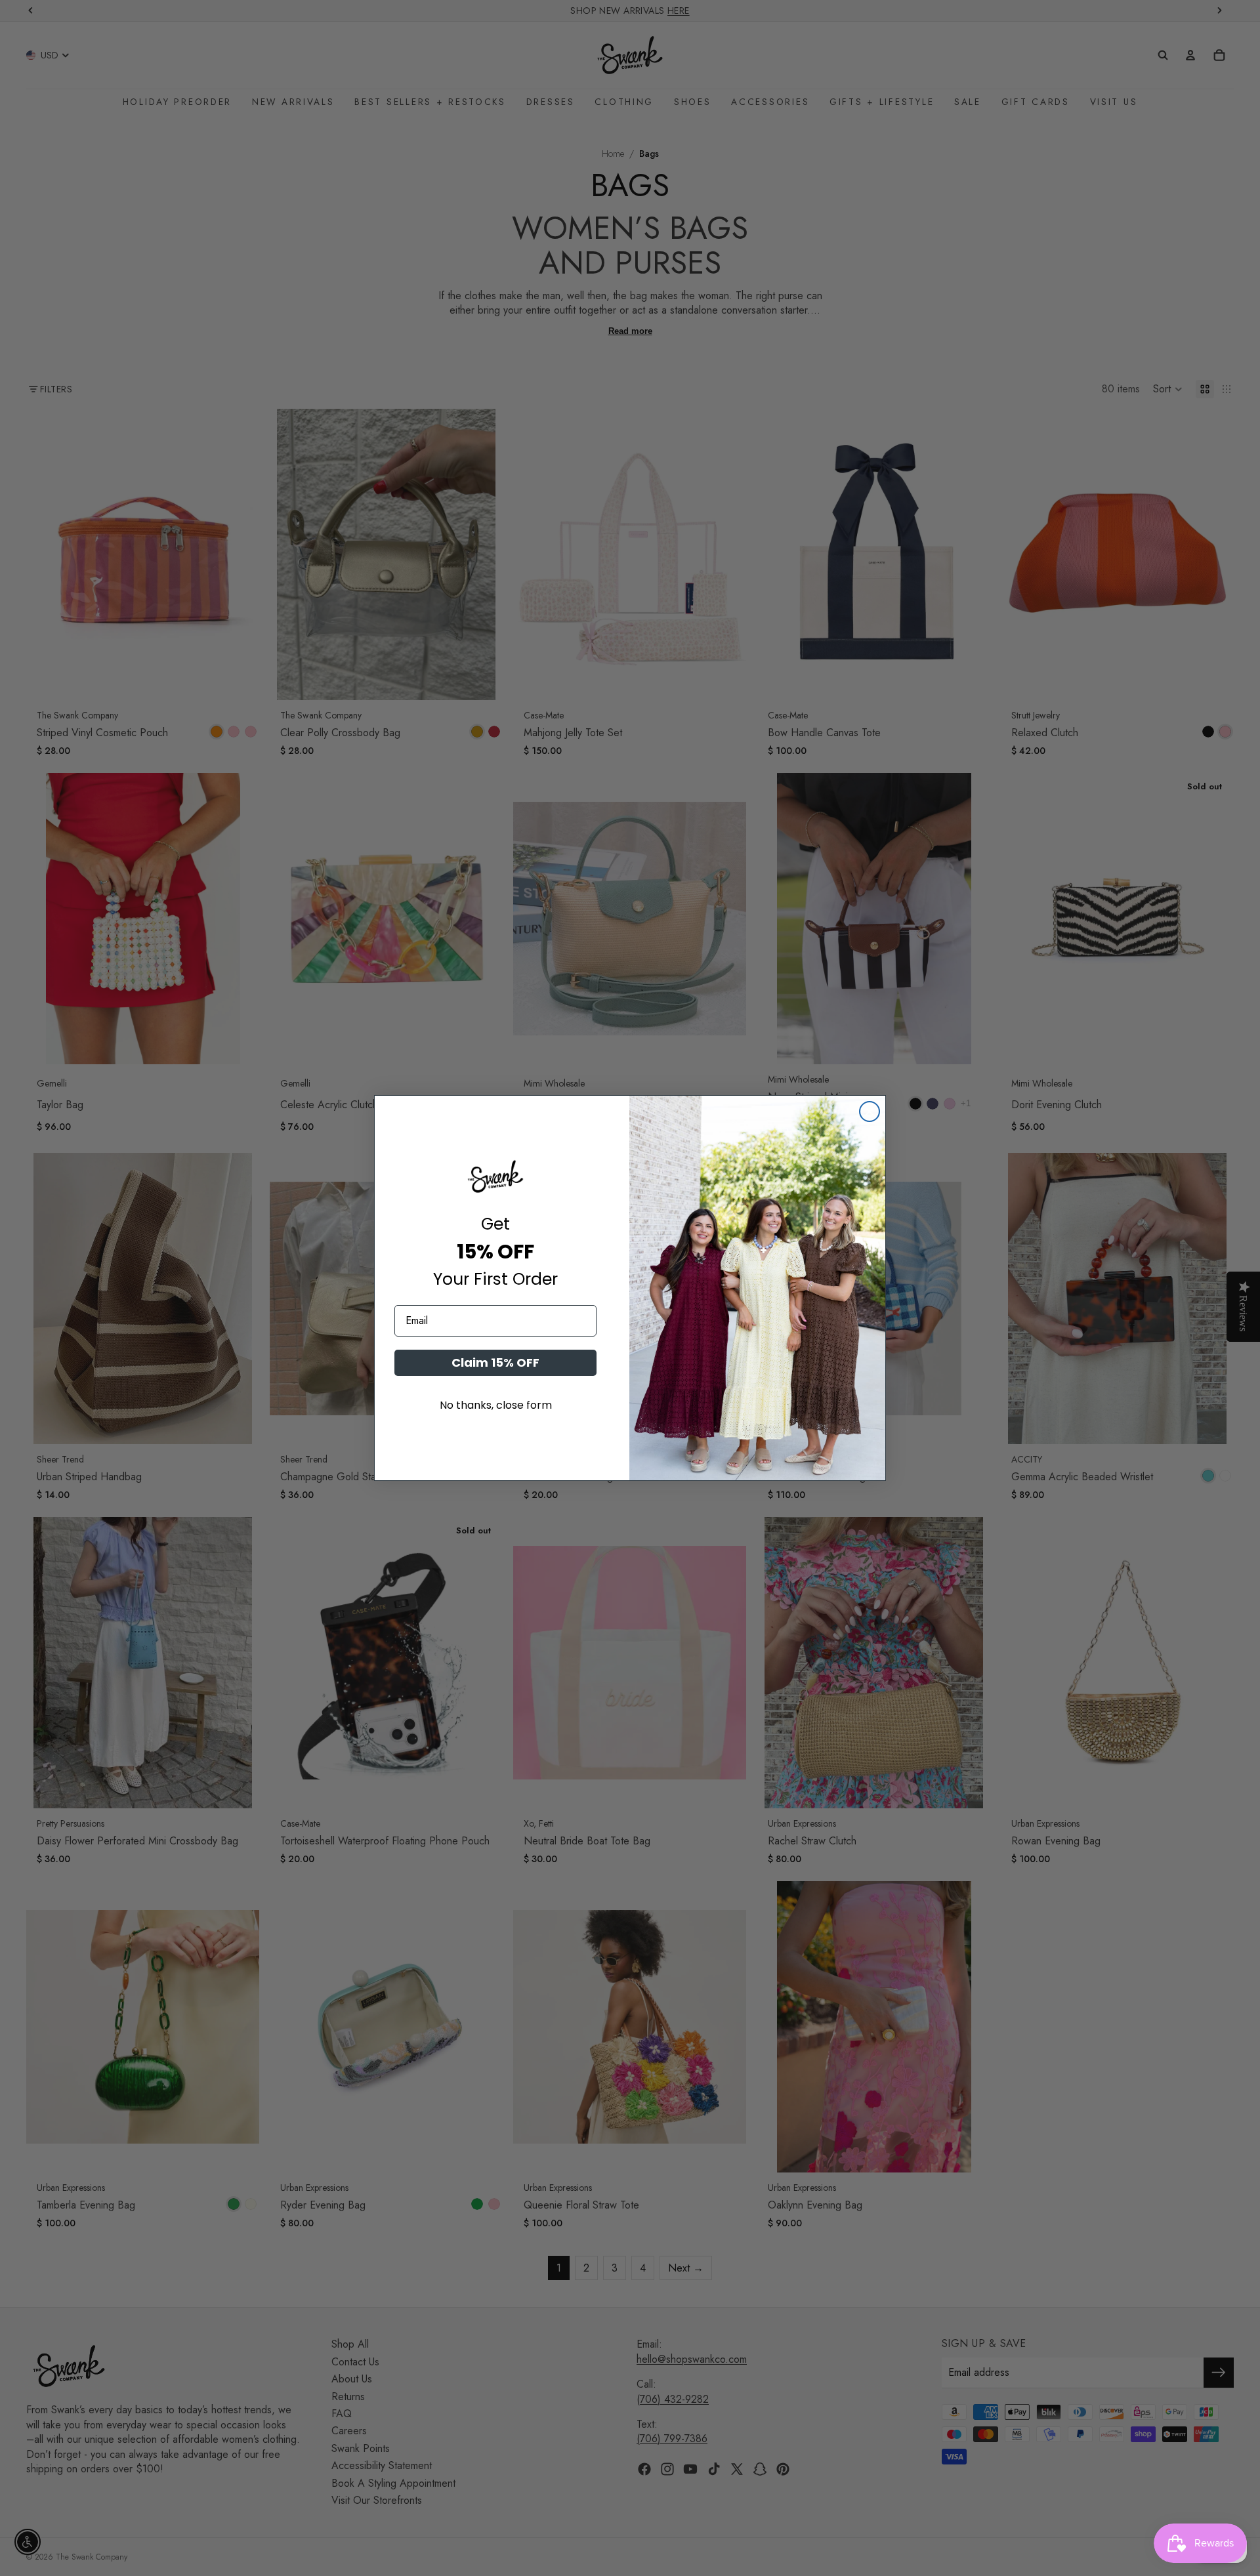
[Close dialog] (870, 1111)
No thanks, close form (496, 1405)
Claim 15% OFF (495, 1362)
